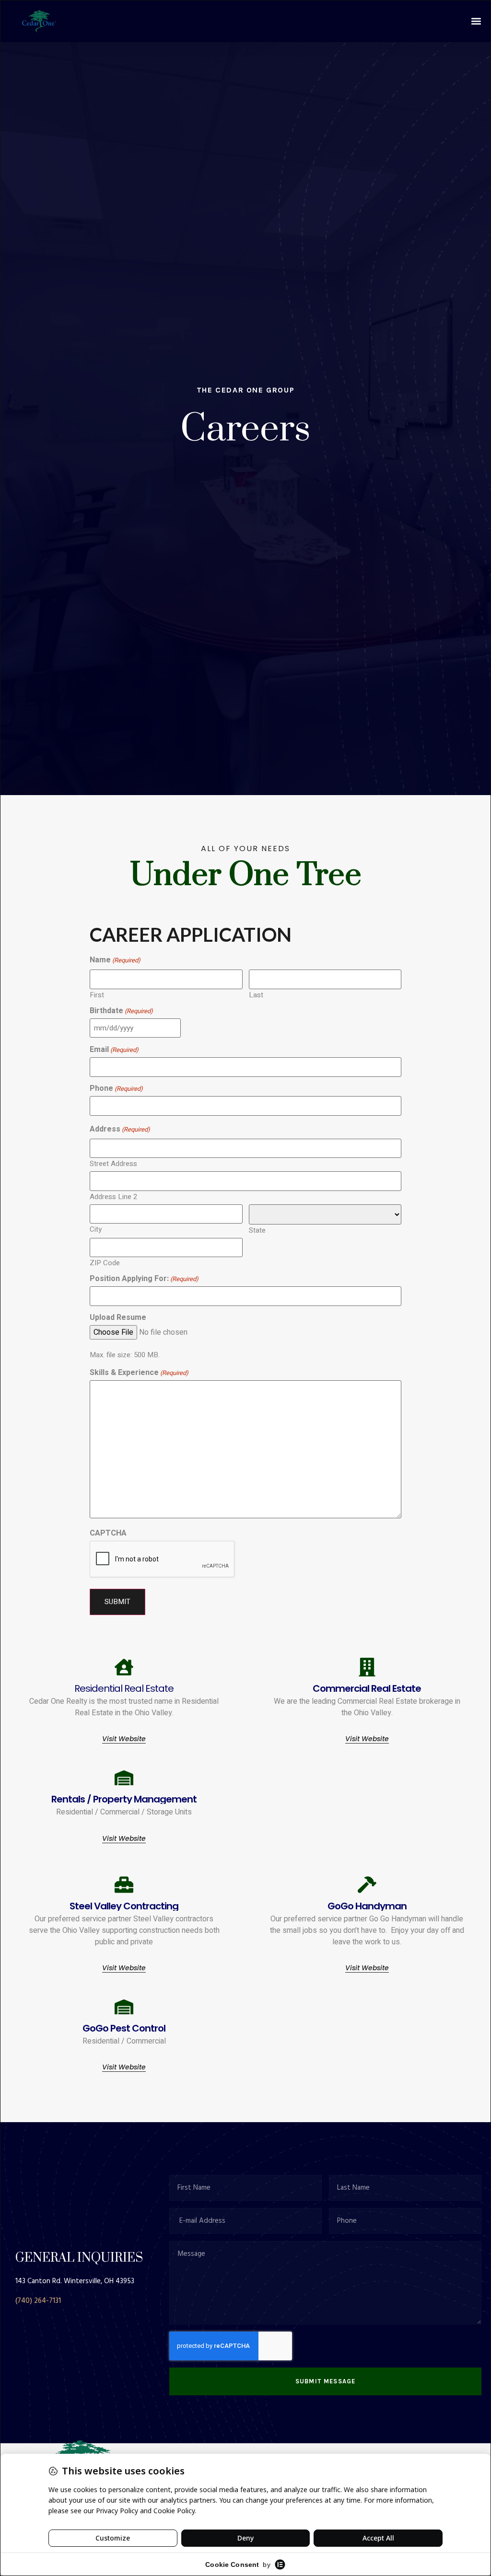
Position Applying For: (144, 1279)
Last (256, 994)
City (96, 1229)
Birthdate (121, 1011)
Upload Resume (118, 1317)
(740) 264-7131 (38, 2301)
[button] (476, 21)
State (257, 1230)
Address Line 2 (113, 1196)
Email (114, 1050)
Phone (116, 1088)
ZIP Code (105, 1262)
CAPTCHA (108, 1533)
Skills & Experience (139, 1373)
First (97, 994)
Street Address (113, 1163)
